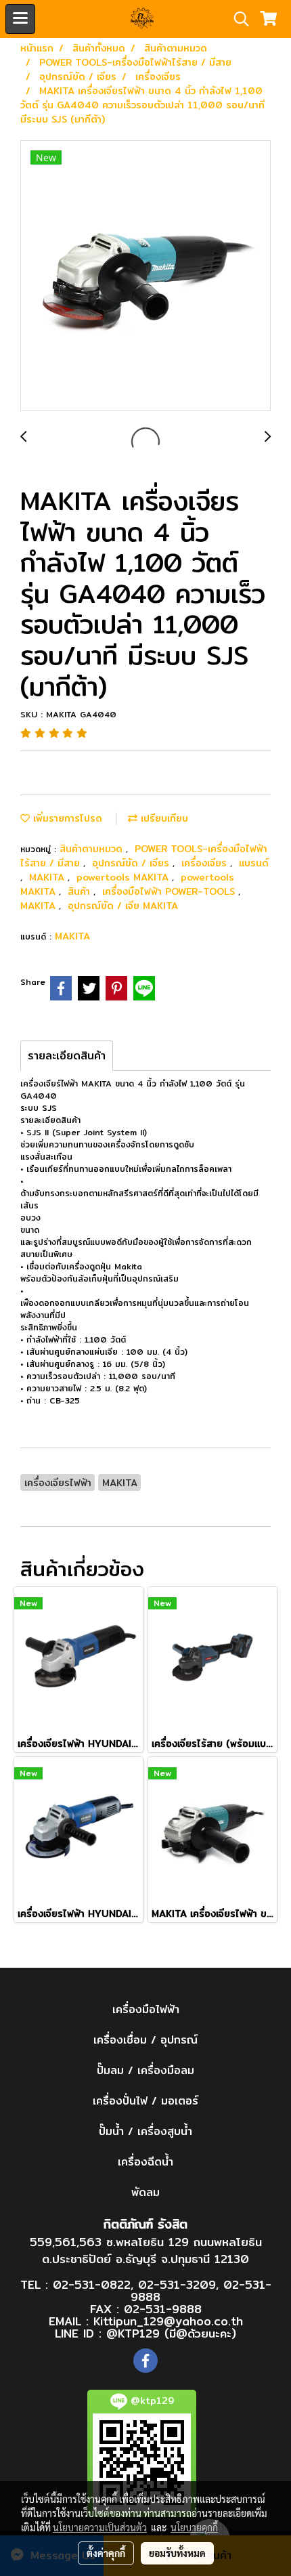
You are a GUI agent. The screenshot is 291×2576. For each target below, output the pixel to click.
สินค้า (81, 891)
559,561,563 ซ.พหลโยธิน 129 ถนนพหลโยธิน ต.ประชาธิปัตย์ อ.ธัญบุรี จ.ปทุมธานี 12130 (146, 2251)
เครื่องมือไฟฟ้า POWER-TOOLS (170, 891)
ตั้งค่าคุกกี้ (106, 2553)
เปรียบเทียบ (163, 818)
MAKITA (48, 877)
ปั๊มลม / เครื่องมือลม (145, 2070)
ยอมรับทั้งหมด (177, 2553)
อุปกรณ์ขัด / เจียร (132, 863)
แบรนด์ (254, 863)
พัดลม (145, 2192)
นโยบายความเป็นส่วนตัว (100, 2527)
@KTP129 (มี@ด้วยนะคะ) (171, 2333)
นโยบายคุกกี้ (194, 2527)
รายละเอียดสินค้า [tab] (67, 1056)
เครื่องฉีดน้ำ (145, 2162)
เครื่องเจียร (206, 863)
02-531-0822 (92, 2284)
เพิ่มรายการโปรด (66, 818)
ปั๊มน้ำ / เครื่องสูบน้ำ (145, 2131)
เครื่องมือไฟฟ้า (146, 2009)
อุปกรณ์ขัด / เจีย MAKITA (123, 906)
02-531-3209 (177, 2284)
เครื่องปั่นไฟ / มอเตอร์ (145, 2101)
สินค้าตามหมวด (93, 849)
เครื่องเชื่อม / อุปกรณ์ (145, 2040)
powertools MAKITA (124, 877)
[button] (237, 19)
